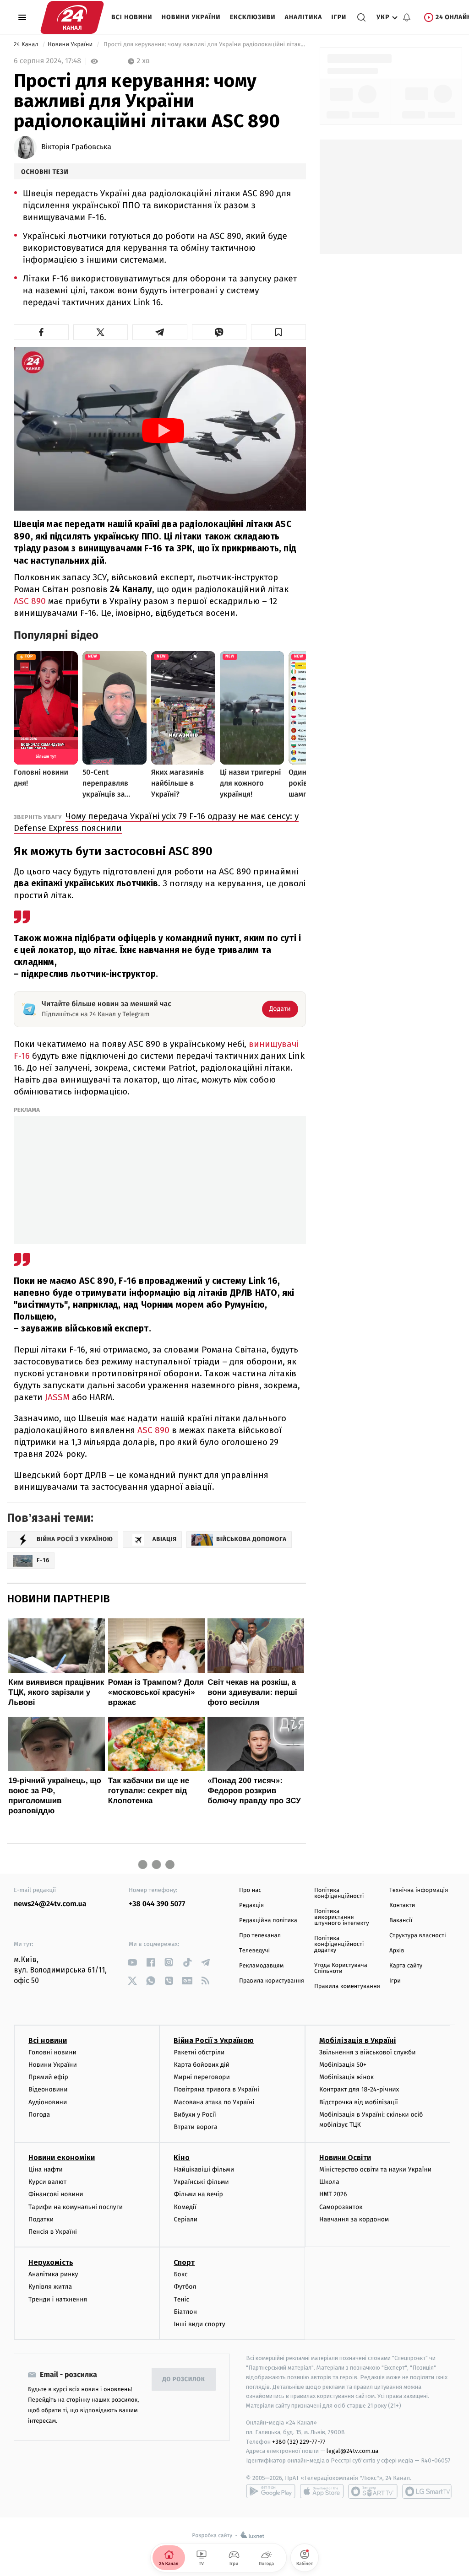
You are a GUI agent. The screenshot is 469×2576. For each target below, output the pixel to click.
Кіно (182, 2158)
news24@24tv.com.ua (50, 1904)
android (271, 2491)
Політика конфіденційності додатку (339, 1944)
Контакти (402, 1905)
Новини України (191, 17)
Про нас (250, 1890)
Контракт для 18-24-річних (359, 2089)
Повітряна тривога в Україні (216, 2089)
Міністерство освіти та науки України (375, 2169)
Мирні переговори (202, 2077)
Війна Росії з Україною (214, 2040)
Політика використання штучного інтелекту (342, 1917)
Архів (397, 1951)
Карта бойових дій (202, 2065)
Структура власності (418, 1936)
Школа (329, 2182)
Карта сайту (406, 1966)
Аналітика (304, 17)
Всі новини (132, 17)
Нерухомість (51, 2262)
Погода (39, 2115)
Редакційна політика (268, 1921)
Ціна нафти (46, 2169)
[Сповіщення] (407, 17)
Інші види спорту (199, 2324)
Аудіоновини (48, 2102)
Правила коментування (347, 1986)
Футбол (185, 2287)
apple (322, 2491)
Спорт (184, 2262)
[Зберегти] (278, 332)
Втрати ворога (195, 2127)
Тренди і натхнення (58, 2299)
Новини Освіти (345, 2158)
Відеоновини (48, 2089)
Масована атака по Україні (214, 2102)
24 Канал (27, 45)
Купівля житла (50, 2287)
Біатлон (185, 2312)
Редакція (251, 1905)
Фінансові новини (56, 2194)
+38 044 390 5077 (157, 1904)
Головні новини (52, 2052)
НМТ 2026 (333, 2194)
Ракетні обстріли (199, 2052)
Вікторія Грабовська (76, 147)
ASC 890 (30, 601)
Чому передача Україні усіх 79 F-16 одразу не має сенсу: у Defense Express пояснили (156, 822)
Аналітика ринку (53, 2274)
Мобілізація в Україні (358, 2040)
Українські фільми (201, 2182)
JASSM (57, 1397)
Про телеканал (260, 1936)
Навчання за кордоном (354, 2219)
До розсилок (184, 2379)
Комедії (185, 2207)
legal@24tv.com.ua (352, 2451)
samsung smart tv (427, 2491)
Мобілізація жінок (346, 2077)
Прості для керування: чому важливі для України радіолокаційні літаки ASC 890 (204, 45)
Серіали (185, 2219)
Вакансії (401, 1921)
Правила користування (272, 1981)
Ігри (339, 17)
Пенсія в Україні (53, 2232)
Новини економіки (62, 2158)
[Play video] (163, 431)
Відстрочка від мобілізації (359, 2102)
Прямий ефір (48, 2077)
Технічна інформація (419, 1890)
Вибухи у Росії (195, 2115)
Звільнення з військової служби (368, 2052)
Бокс (180, 2274)
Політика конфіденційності (339, 1893)
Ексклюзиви (253, 17)
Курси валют (47, 2182)
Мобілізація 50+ (343, 2065)
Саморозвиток (341, 2207)
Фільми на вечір (198, 2194)
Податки (41, 2219)
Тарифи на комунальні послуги (76, 2207)
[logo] (72, 17)
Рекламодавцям (261, 1966)
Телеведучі (254, 1951)
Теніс (181, 2299)
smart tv (373, 2491)
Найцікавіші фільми (204, 2169)
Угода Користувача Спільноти (341, 1968)
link (132, 1962)
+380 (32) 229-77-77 (299, 2442)
